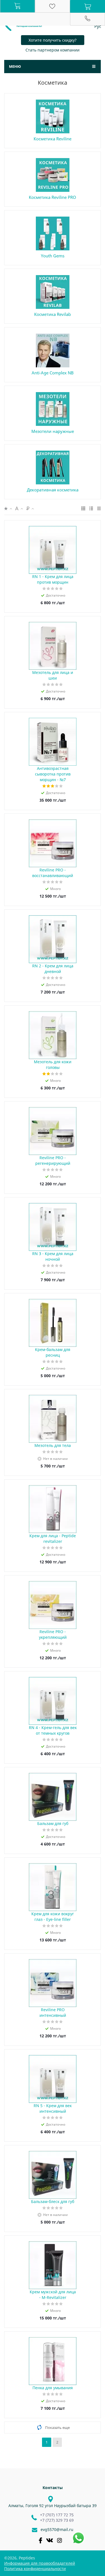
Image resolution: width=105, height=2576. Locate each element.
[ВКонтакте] (50, 2540)
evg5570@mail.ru (57, 2529)
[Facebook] (40, 2540)
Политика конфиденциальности (35, 2569)
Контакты (53, 2488)
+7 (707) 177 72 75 (57, 2515)
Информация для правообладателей (40, 2563)
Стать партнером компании (53, 50)
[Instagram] (60, 2540)
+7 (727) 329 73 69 (57, 2520)
